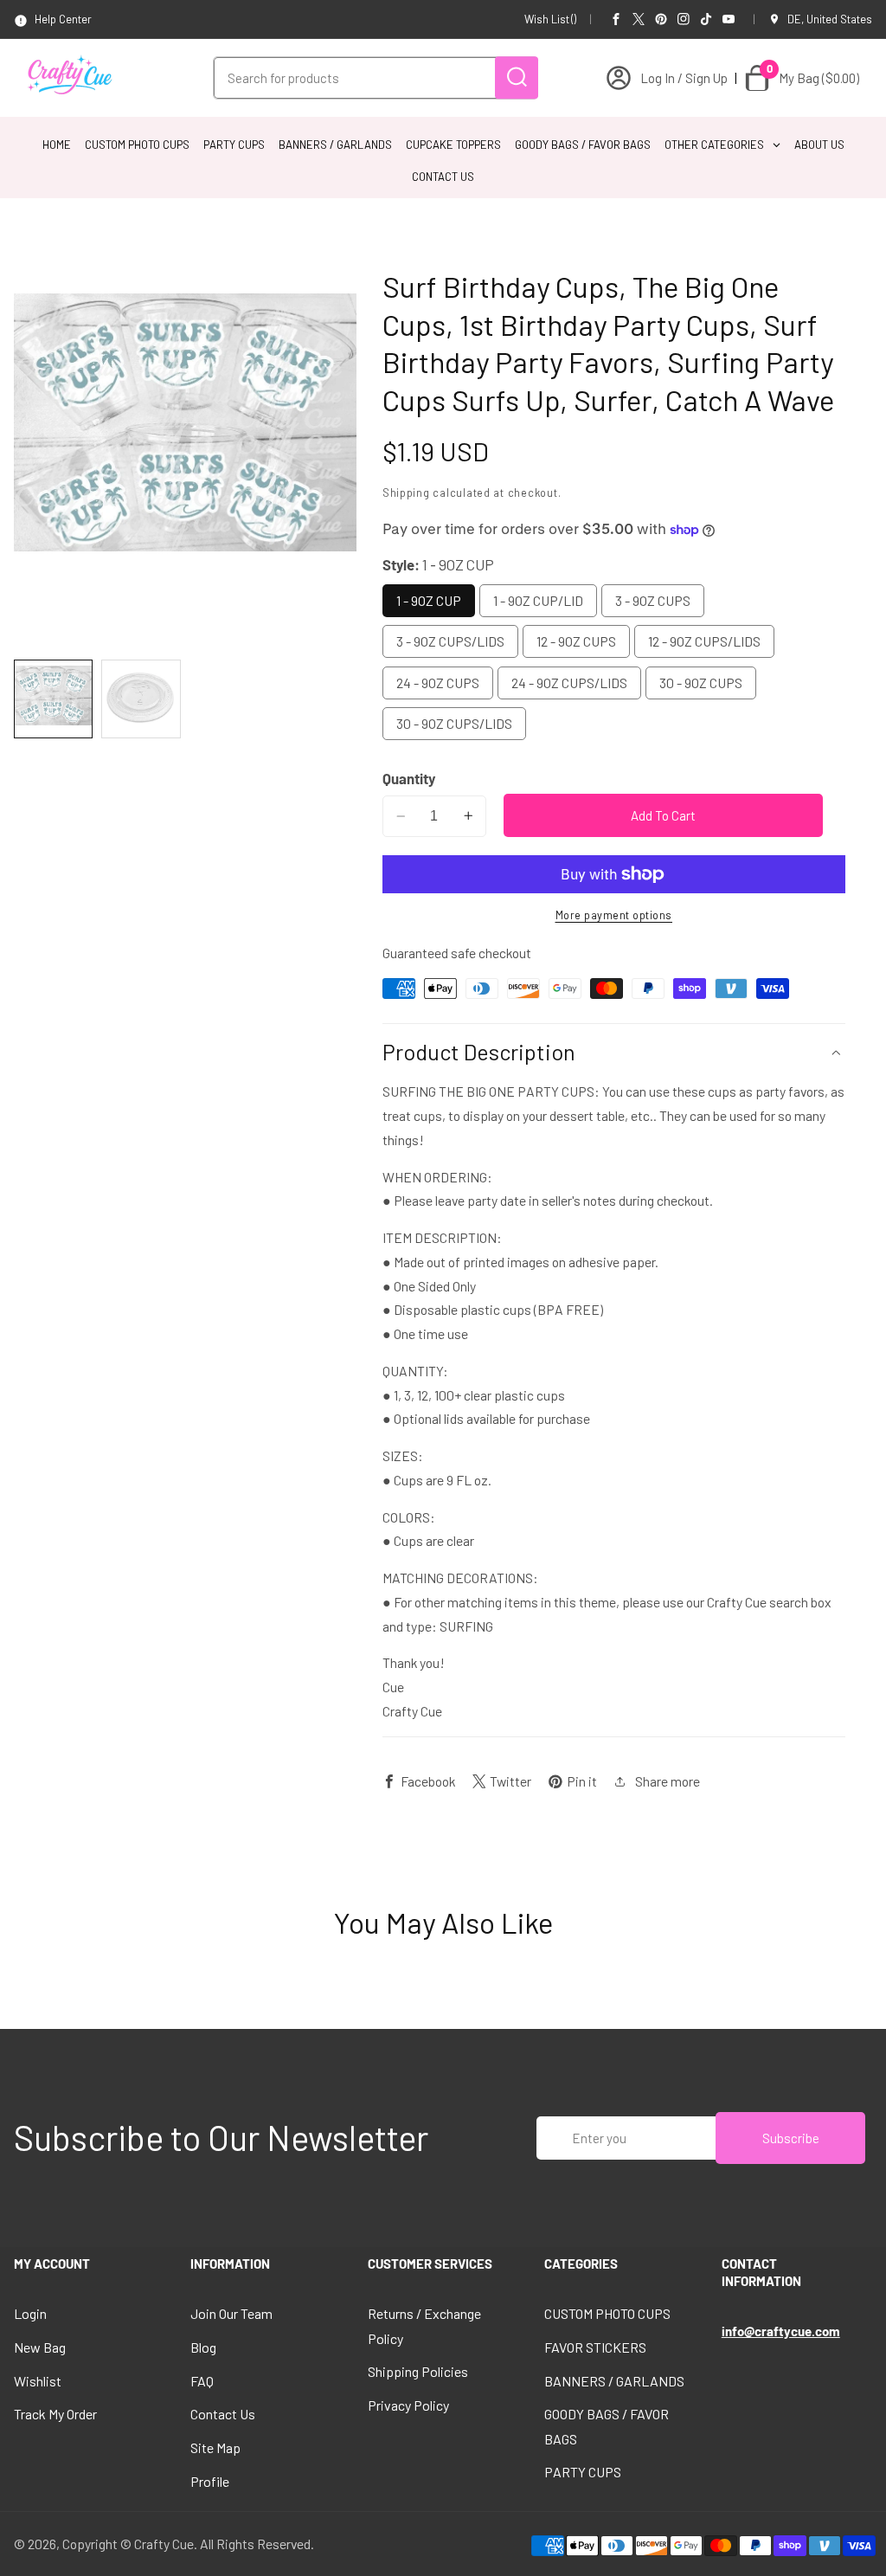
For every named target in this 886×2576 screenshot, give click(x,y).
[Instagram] (684, 19)
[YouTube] (729, 19)
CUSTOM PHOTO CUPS (607, 2313)
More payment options (614, 915)
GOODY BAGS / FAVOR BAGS (607, 2426)
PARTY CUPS (583, 2472)
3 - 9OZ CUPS (653, 600)
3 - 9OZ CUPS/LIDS (450, 641)
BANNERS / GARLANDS (614, 2381)
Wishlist (38, 2381)
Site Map (215, 2447)
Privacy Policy (408, 2405)
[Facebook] (616, 19)
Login (30, 2313)
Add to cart (663, 815)
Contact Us (223, 2414)
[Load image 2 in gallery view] (141, 699)
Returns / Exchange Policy (424, 2325)
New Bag (40, 2347)
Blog (203, 2347)
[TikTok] (706, 19)
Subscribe (791, 2138)
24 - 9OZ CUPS (438, 683)
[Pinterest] (661, 19)
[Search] (517, 77)
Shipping (406, 493)
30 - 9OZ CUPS (701, 683)
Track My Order (55, 2414)
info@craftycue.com (781, 2331)
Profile (210, 2481)
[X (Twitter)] (639, 19)
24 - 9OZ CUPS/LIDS (569, 683)
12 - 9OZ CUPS (576, 641)
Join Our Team (231, 2313)
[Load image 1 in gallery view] (53, 699)
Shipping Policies (418, 2371)
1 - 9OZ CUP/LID (538, 600)
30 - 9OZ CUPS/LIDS (454, 723)
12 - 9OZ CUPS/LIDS (704, 641)
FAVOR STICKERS (595, 2347)
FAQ (202, 2381)
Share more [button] (668, 1781)
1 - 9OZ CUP (429, 600)
